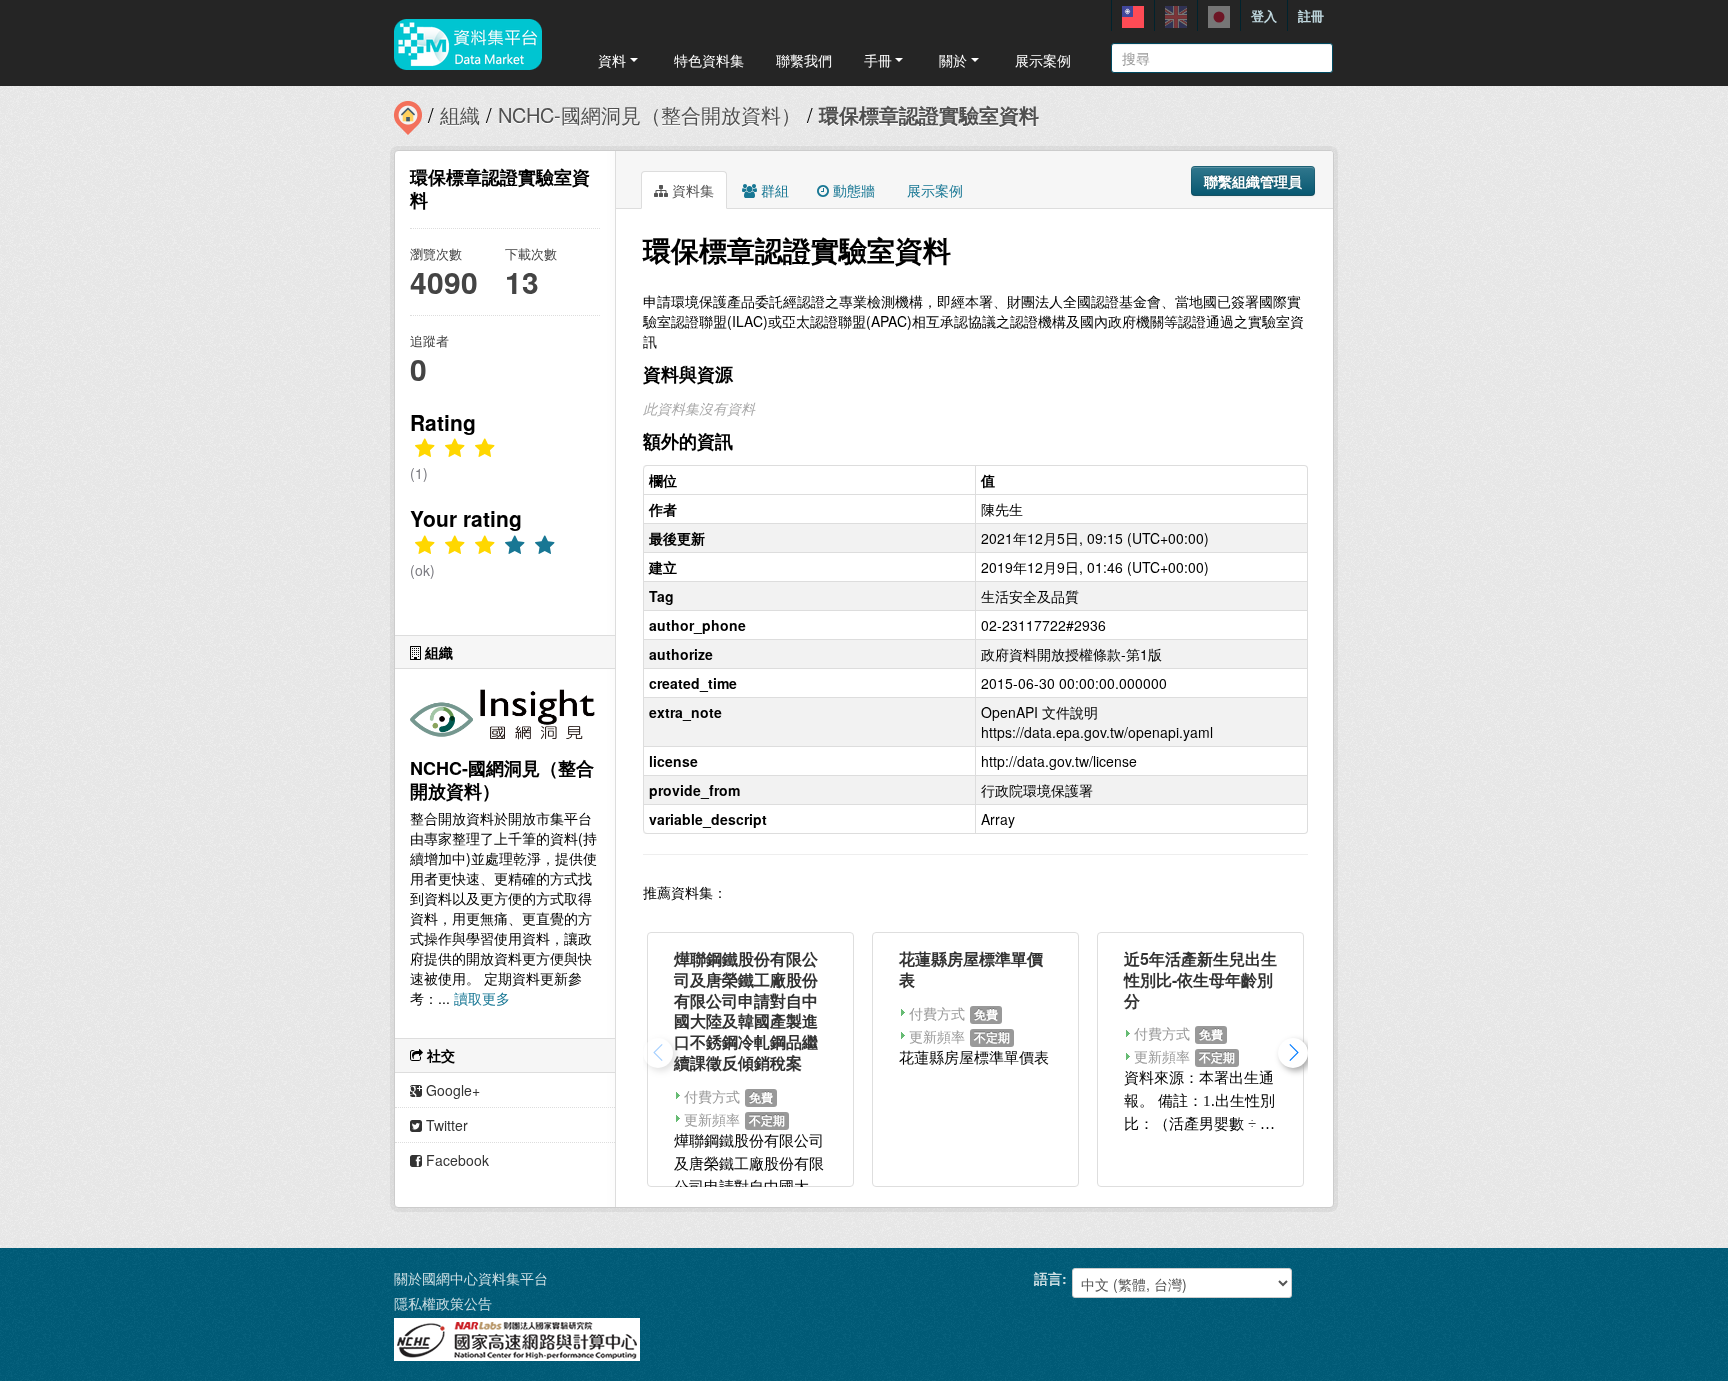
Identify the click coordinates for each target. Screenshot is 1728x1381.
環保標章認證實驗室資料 (929, 114)
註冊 (1311, 15)
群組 (773, 190)
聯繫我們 (804, 60)
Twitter (445, 1125)
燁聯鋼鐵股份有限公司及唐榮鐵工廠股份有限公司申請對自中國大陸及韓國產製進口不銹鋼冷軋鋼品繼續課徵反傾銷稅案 (746, 1010)
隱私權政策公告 (443, 1303)
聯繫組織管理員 (1253, 181)
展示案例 (1043, 60)
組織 (460, 114)
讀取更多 (482, 998)
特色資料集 (709, 60)
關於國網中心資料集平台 (471, 1278)
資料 (612, 60)
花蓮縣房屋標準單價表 (971, 969)
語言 (1048, 1278)
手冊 (878, 60)
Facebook (455, 1160)
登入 (1264, 15)
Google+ (451, 1090)
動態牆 (852, 190)
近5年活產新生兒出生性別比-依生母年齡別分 (1200, 979)
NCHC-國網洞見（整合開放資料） (649, 114)
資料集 (691, 190)
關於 (953, 60)
